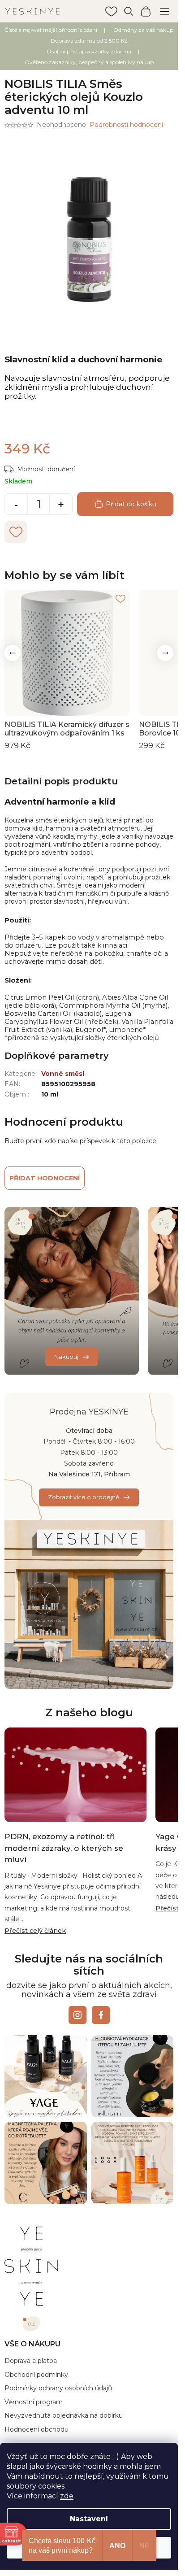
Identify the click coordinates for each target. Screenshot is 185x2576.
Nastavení (89, 2519)
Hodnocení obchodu (37, 2429)
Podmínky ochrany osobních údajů (58, 2388)
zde (67, 2496)
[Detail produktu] (67, 653)
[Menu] (164, 11)
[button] (13, 653)
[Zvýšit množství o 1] (61, 505)
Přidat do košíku (131, 504)
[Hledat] (129, 11)
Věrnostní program (34, 2402)
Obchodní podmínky (36, 2375)
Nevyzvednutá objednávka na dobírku (64, 2415)
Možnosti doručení (46, 469)
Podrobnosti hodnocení (126, 125)
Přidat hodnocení (45, 1178)
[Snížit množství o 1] (16, 505)
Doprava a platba (31, 2361)
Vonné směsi (63, 1074)
